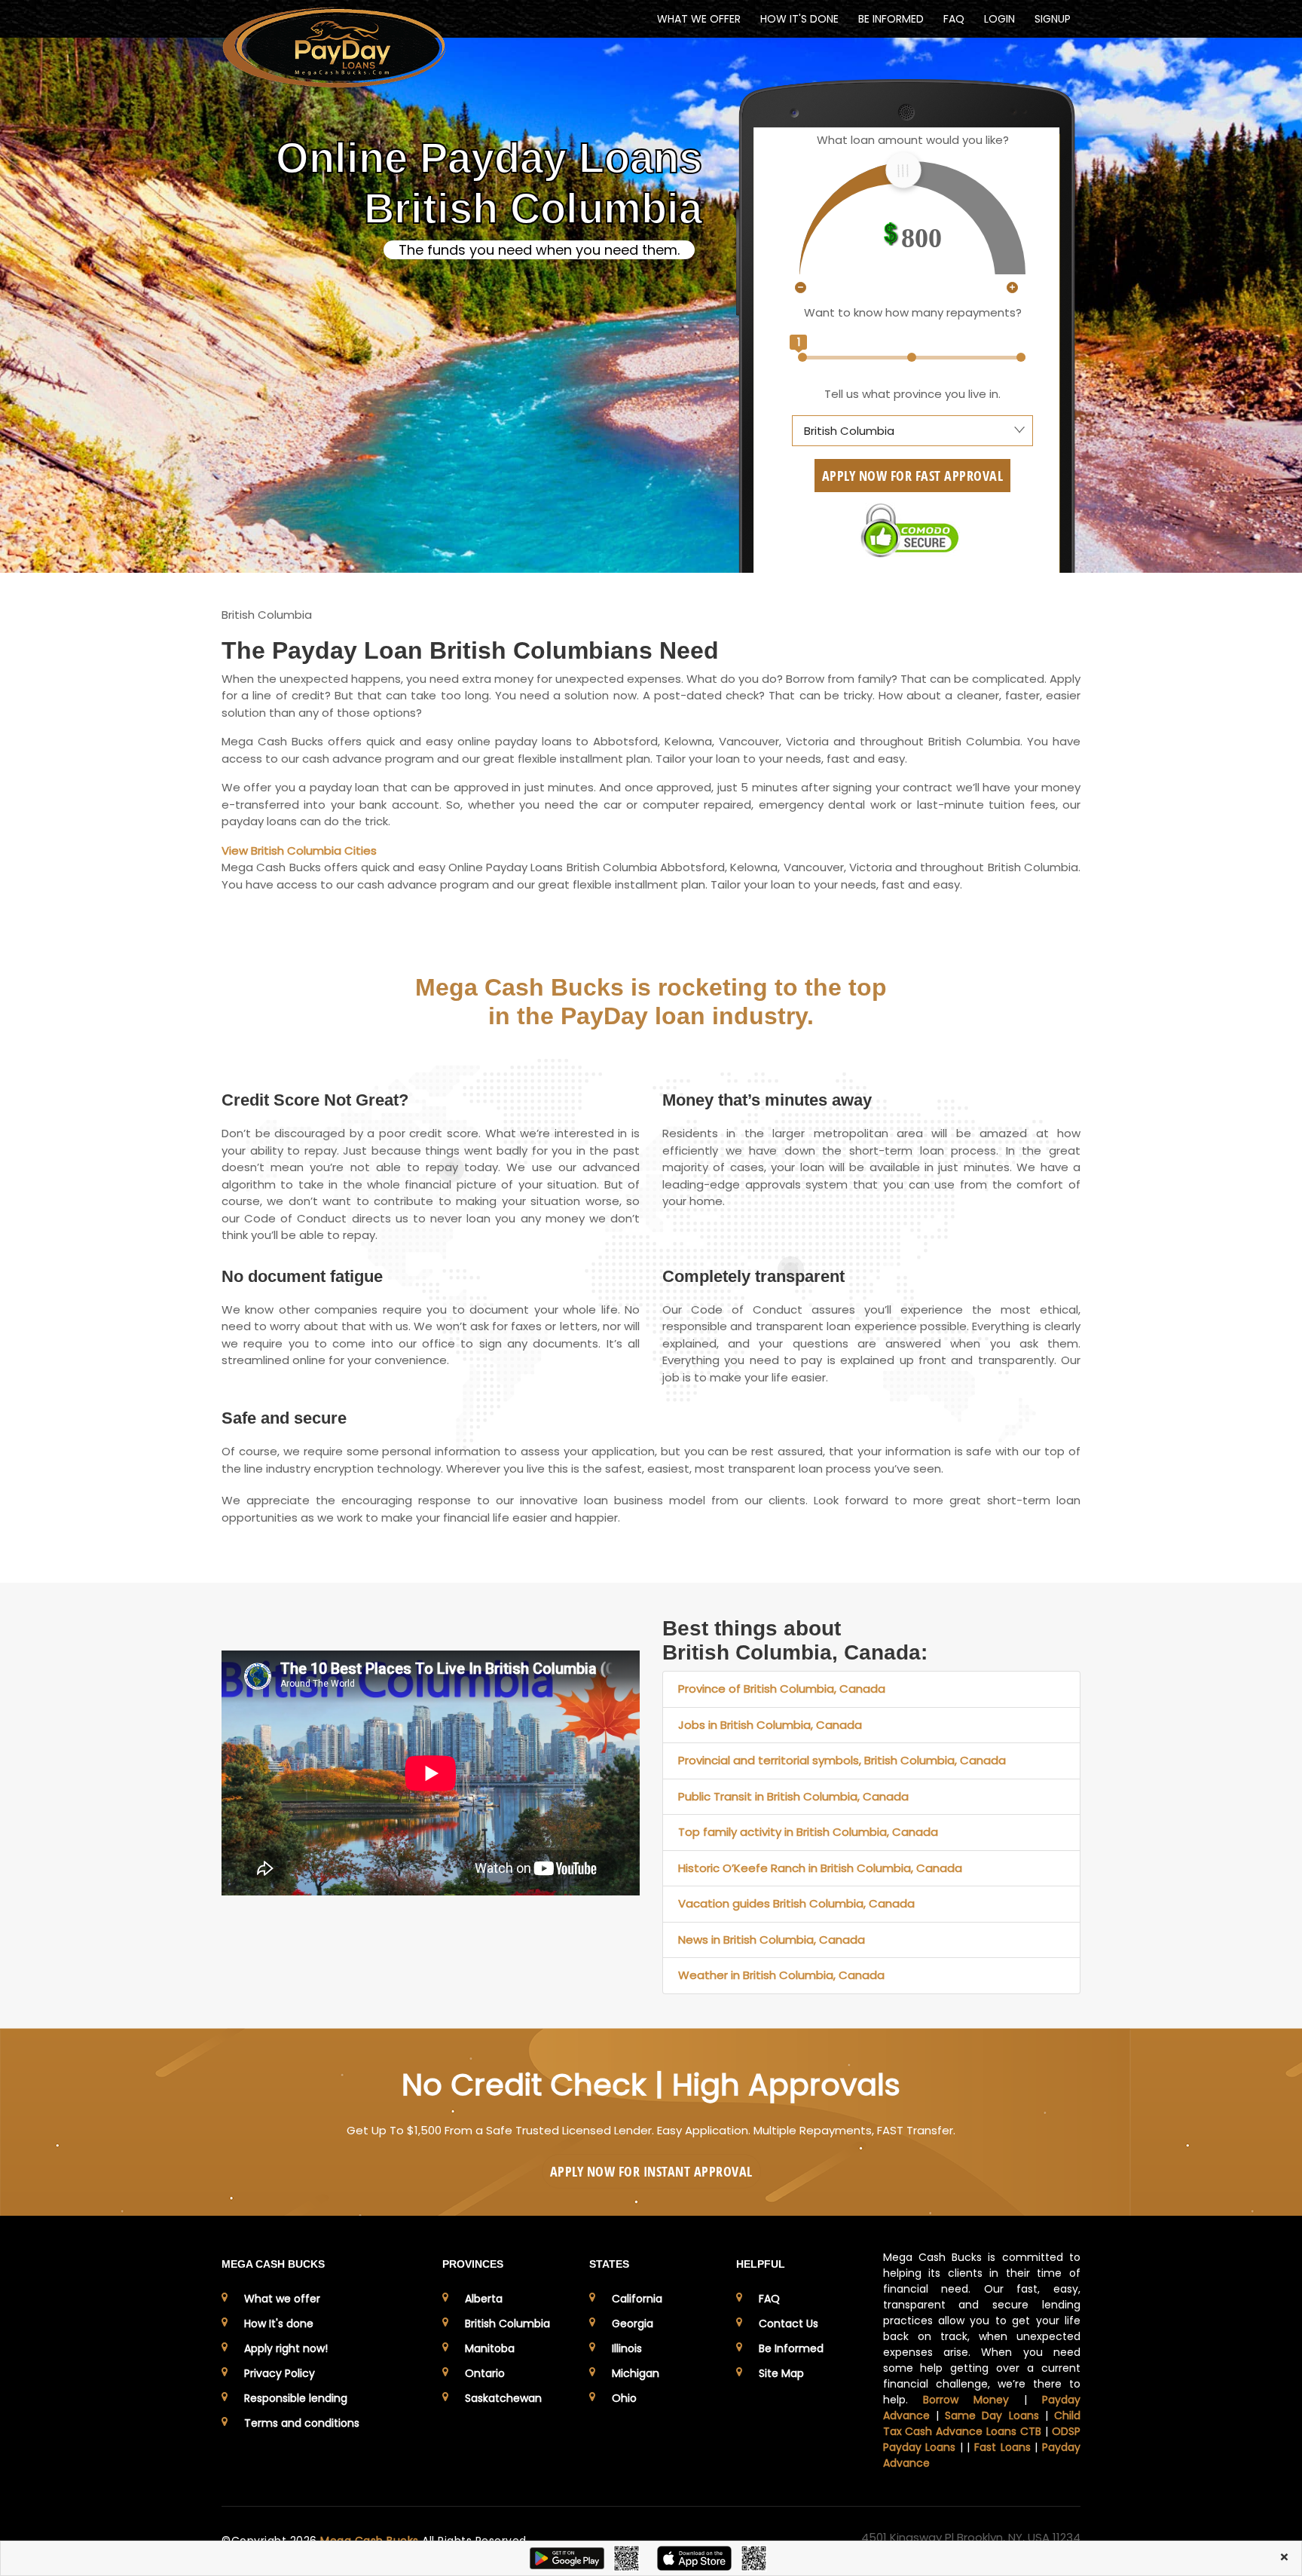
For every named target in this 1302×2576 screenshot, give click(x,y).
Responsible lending (296, 2398)
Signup (1053, 19)
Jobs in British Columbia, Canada (770, 1725)
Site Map (781, 2373)
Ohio (624, 2398)
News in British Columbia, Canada (772, 1940)
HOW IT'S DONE (799, 19)
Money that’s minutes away (767, 1100)
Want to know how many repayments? (913, 312)
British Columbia (507, 2324)
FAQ (954, 19)
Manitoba (490, 2348)
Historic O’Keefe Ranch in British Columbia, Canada (820, 1868)
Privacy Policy (280, 2373)
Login (999, 19)
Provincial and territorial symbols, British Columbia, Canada (842, 1760)
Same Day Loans (992, 2415)
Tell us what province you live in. (912, 394)
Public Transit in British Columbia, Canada (793, 1796)
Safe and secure (284, 1418)
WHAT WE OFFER (699, 19)
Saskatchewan (503, 2398)
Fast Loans (1002, 2447)
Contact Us (789, 2324)
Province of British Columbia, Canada (782, 1689)
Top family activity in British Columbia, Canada (808, 1832)
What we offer (282, 2299)
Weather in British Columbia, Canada (781, 1975)
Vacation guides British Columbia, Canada (796, 1903)
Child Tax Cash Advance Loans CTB (982, 2423)
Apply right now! (286, 2348)
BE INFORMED (891, 19)
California (637, 2299)
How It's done (279, 2324)
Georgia (633, 2324)
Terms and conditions (302, 2423)
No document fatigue (302, 1276)
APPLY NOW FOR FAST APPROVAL (913, 476)
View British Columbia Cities (299, 851)
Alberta (484, 2299)
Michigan (636, 2373)
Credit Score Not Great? (315, 1100)
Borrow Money (966, 2400)
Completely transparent (753, 1276)
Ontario (485, 2373)
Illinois (627, 2348)
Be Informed (791, 2348)
